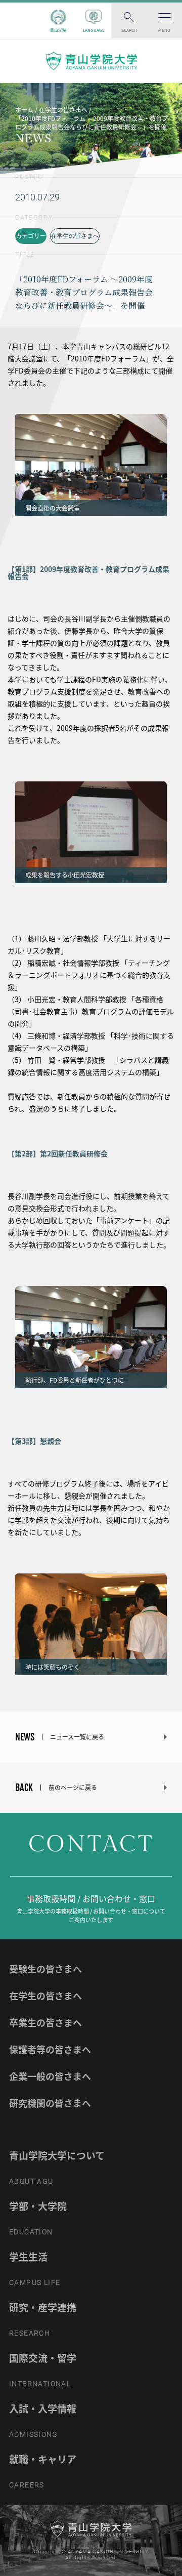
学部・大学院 (38, 2206)
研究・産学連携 (43, 2307)
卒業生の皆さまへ (45, 2023)
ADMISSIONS (33, 2434)
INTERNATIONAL (40, 2384)
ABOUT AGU (31, 2181)
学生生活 (28, 2257)
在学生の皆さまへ (75, 236)
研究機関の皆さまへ (50, 2103)
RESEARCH (30, 2333)
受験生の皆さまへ (45, 1969)
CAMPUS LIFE (35, 2282)
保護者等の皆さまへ (50, 2049)
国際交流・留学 (43, 2358)
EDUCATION (31, 2232)
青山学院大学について (57, 2155)
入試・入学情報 (43, 2408)
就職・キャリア (43, 2459)
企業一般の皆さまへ (50, 2076)
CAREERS (27, 2485)
